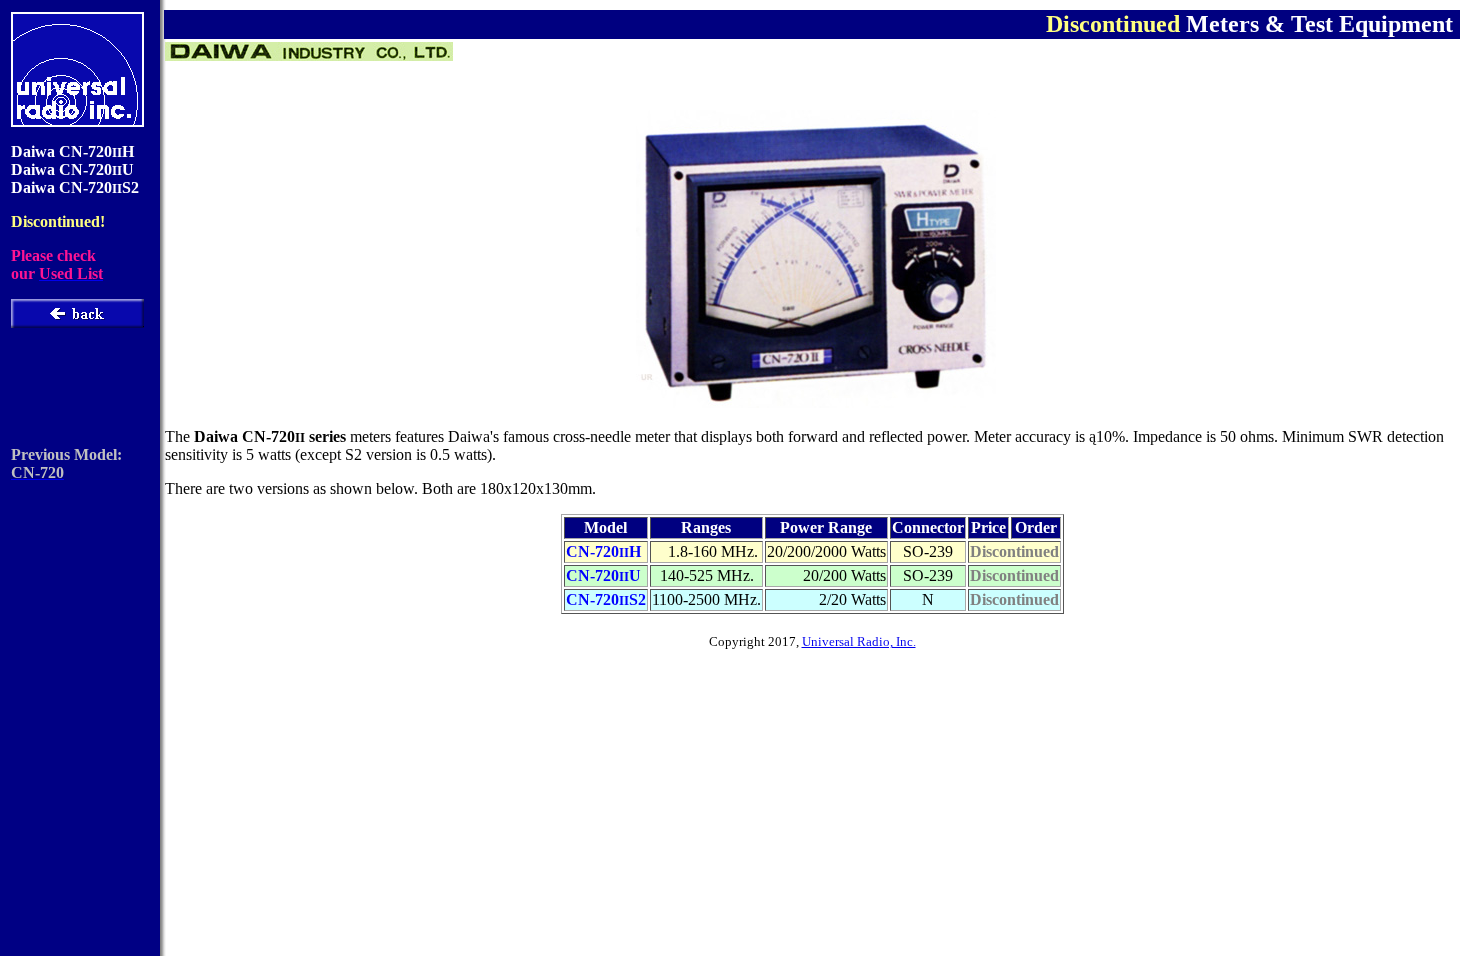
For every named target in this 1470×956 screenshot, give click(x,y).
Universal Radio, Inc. (859, 641)
